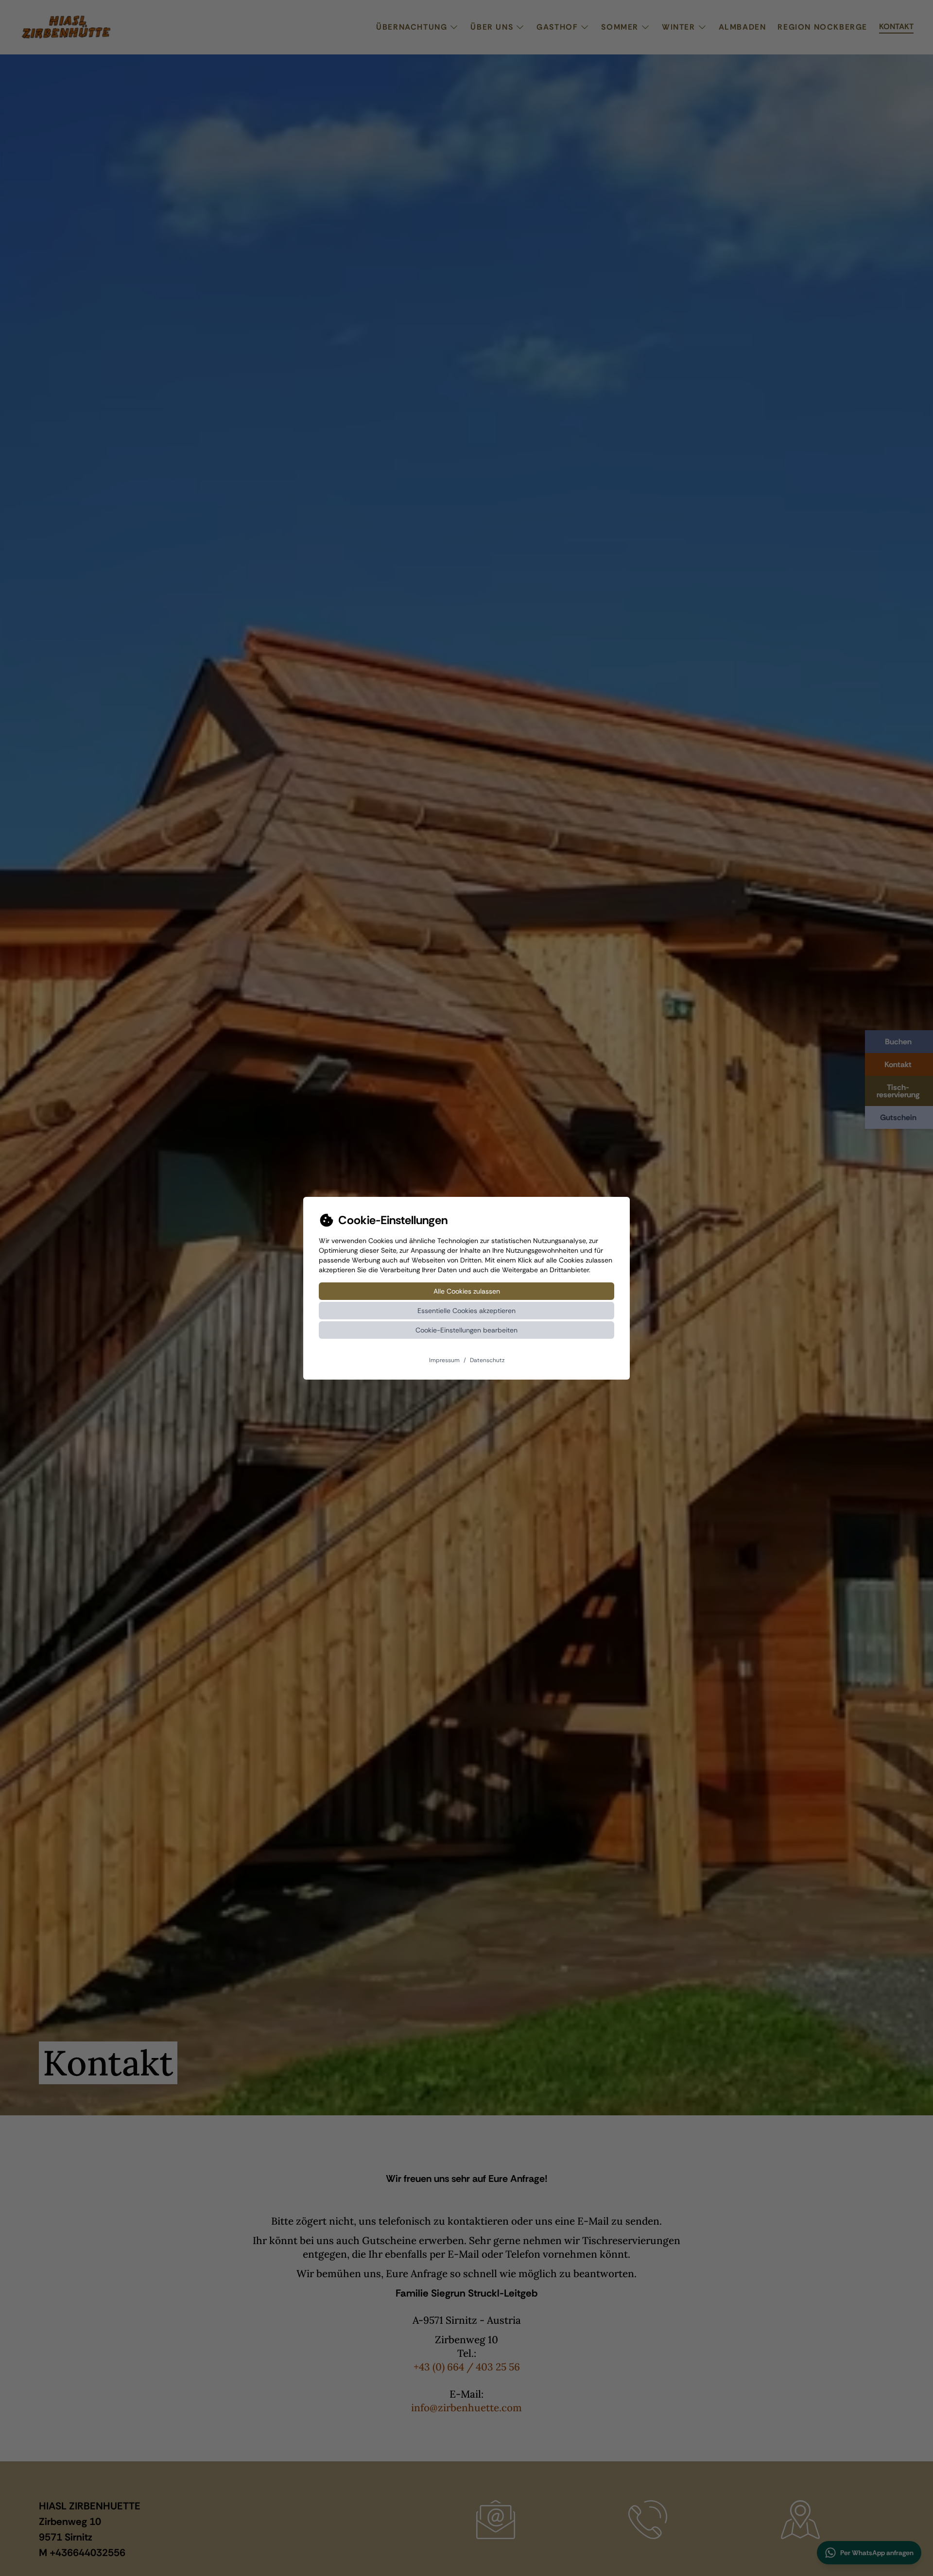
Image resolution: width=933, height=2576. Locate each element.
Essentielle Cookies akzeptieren (466, 1311)
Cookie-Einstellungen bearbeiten (466, 1330)
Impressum (444, 1360)
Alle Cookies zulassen (467, 1291)
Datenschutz (487, 1360)
